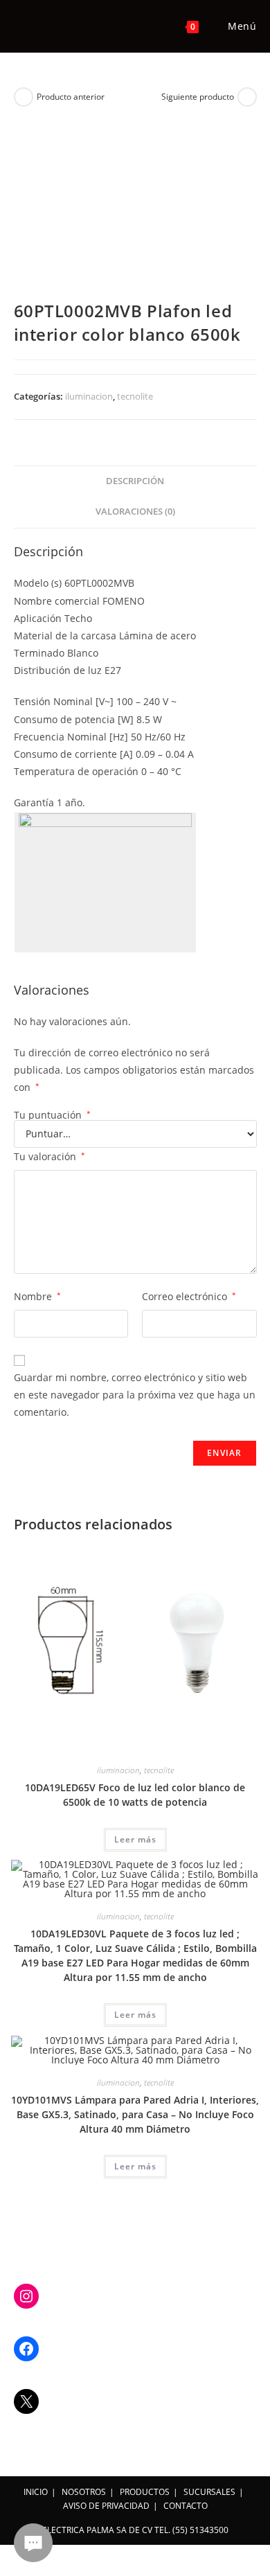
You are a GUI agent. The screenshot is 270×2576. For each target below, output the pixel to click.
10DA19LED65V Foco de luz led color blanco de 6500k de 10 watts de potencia (135, 1795)
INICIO (36, 2492)
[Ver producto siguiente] (247, 97)
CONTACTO (186, 2506)
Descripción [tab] (135, 481)
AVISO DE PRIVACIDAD (106, 2506)
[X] (26, 2401)
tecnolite (135, 396)
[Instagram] (26, 2296)
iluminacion (89, 396)
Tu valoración (49, 1156)
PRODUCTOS (145, 2492)
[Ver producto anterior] (24, 97)
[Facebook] (26, 2349)
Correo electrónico (189, 1296)
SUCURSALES (209, 2492)
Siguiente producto (198, 97)
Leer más (135, 1839)
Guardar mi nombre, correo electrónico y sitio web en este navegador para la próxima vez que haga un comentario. (135, 1395)
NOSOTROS (84, 2492)
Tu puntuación (52, 1115)
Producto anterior (71, 97)
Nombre (37, 1296)
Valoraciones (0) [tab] (135, 512)
